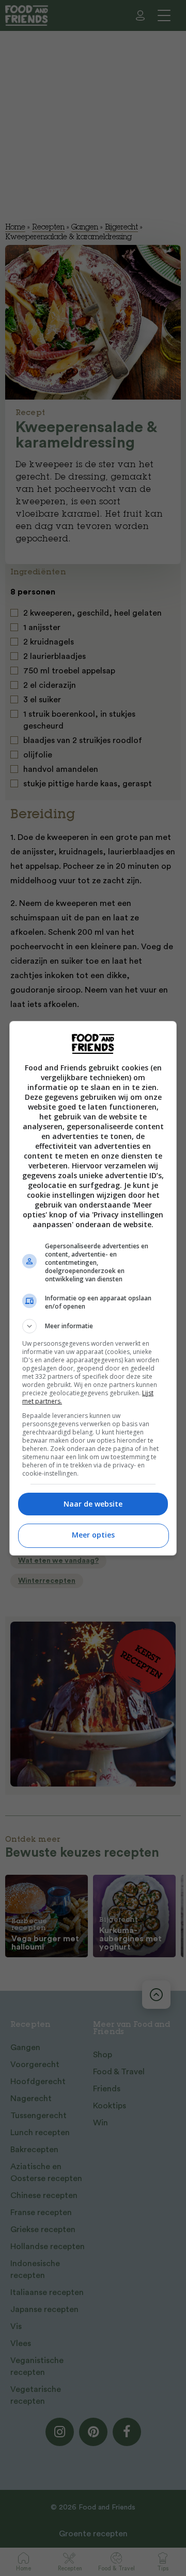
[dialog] (93, 1288)
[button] (93, 1326)
